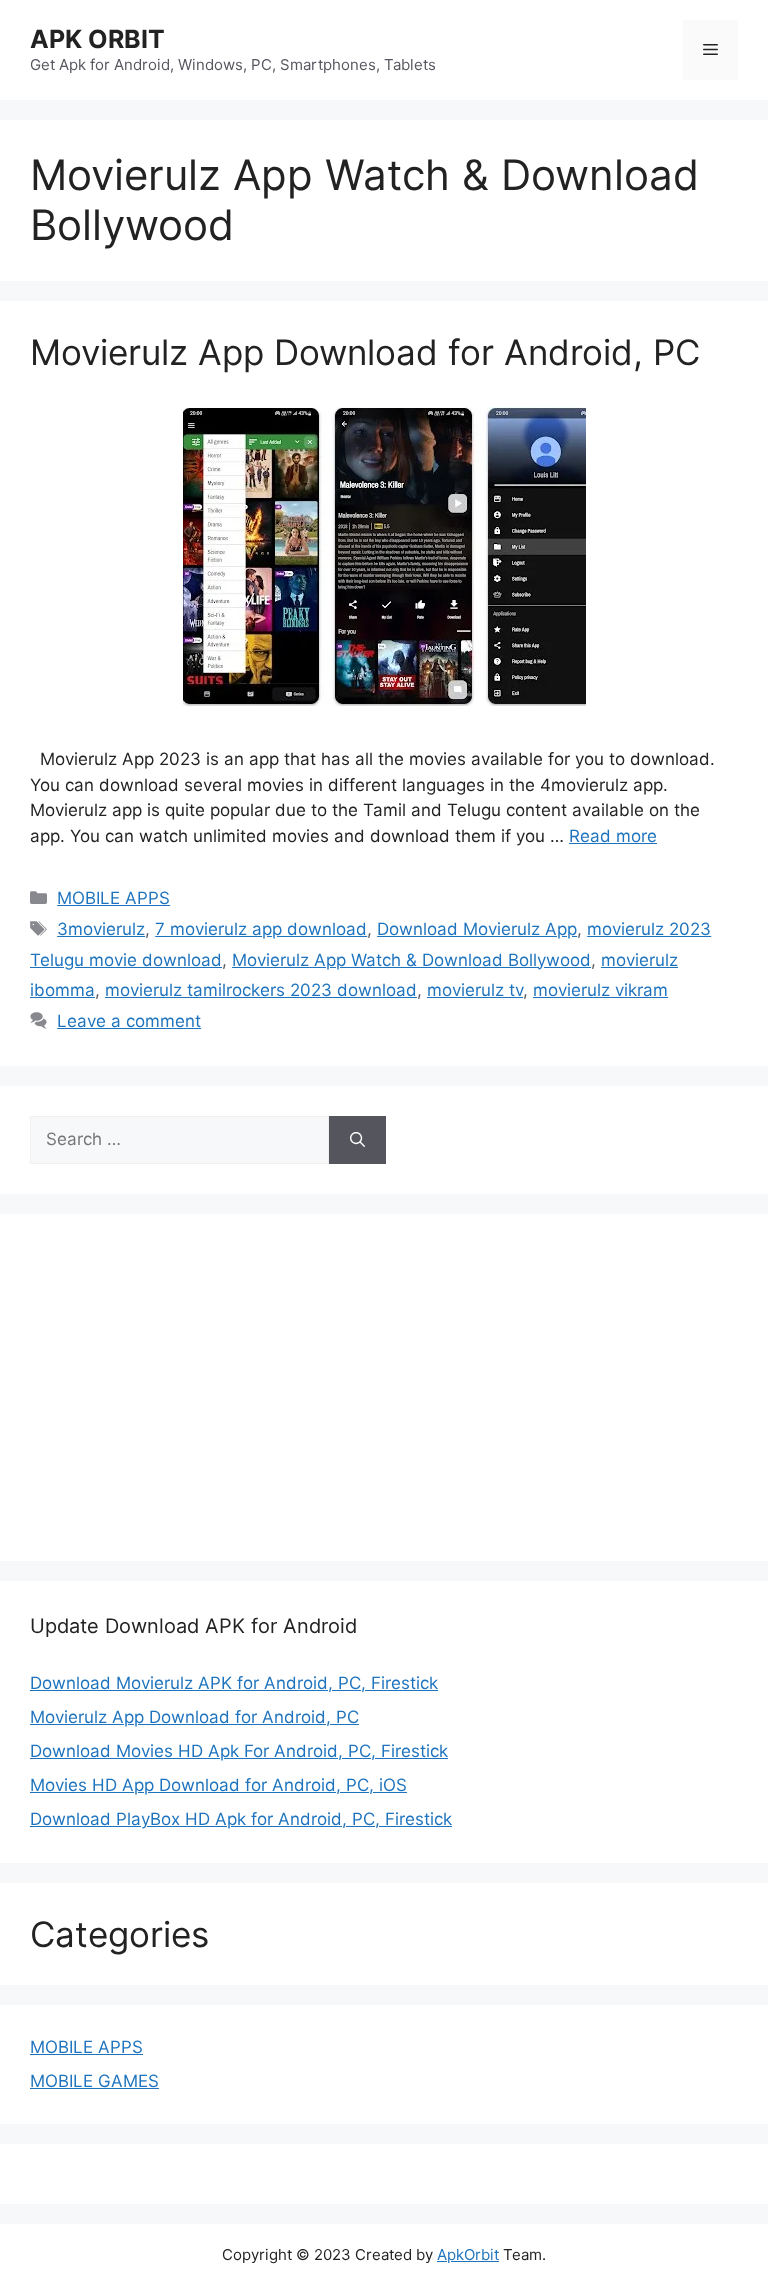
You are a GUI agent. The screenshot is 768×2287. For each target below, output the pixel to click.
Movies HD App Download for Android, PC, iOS (218, 1785)
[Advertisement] (198, 1384)
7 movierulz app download (261, 929)
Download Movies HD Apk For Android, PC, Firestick (239, 1751)
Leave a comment (129, 1021)
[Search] (357, 1140)
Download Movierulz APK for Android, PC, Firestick (234, 1683)
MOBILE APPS (113, 898)
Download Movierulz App (477, 929)
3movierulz (101, 929)
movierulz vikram (600, 990)
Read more (613, 836)
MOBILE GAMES (94, 2081)
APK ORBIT (97, 39)
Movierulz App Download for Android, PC (365, 352)
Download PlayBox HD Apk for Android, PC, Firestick (241, 1819)
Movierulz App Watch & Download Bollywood (411, 960)
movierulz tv (475, 990)
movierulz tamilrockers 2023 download (261, 990)
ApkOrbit (468, 2254)
